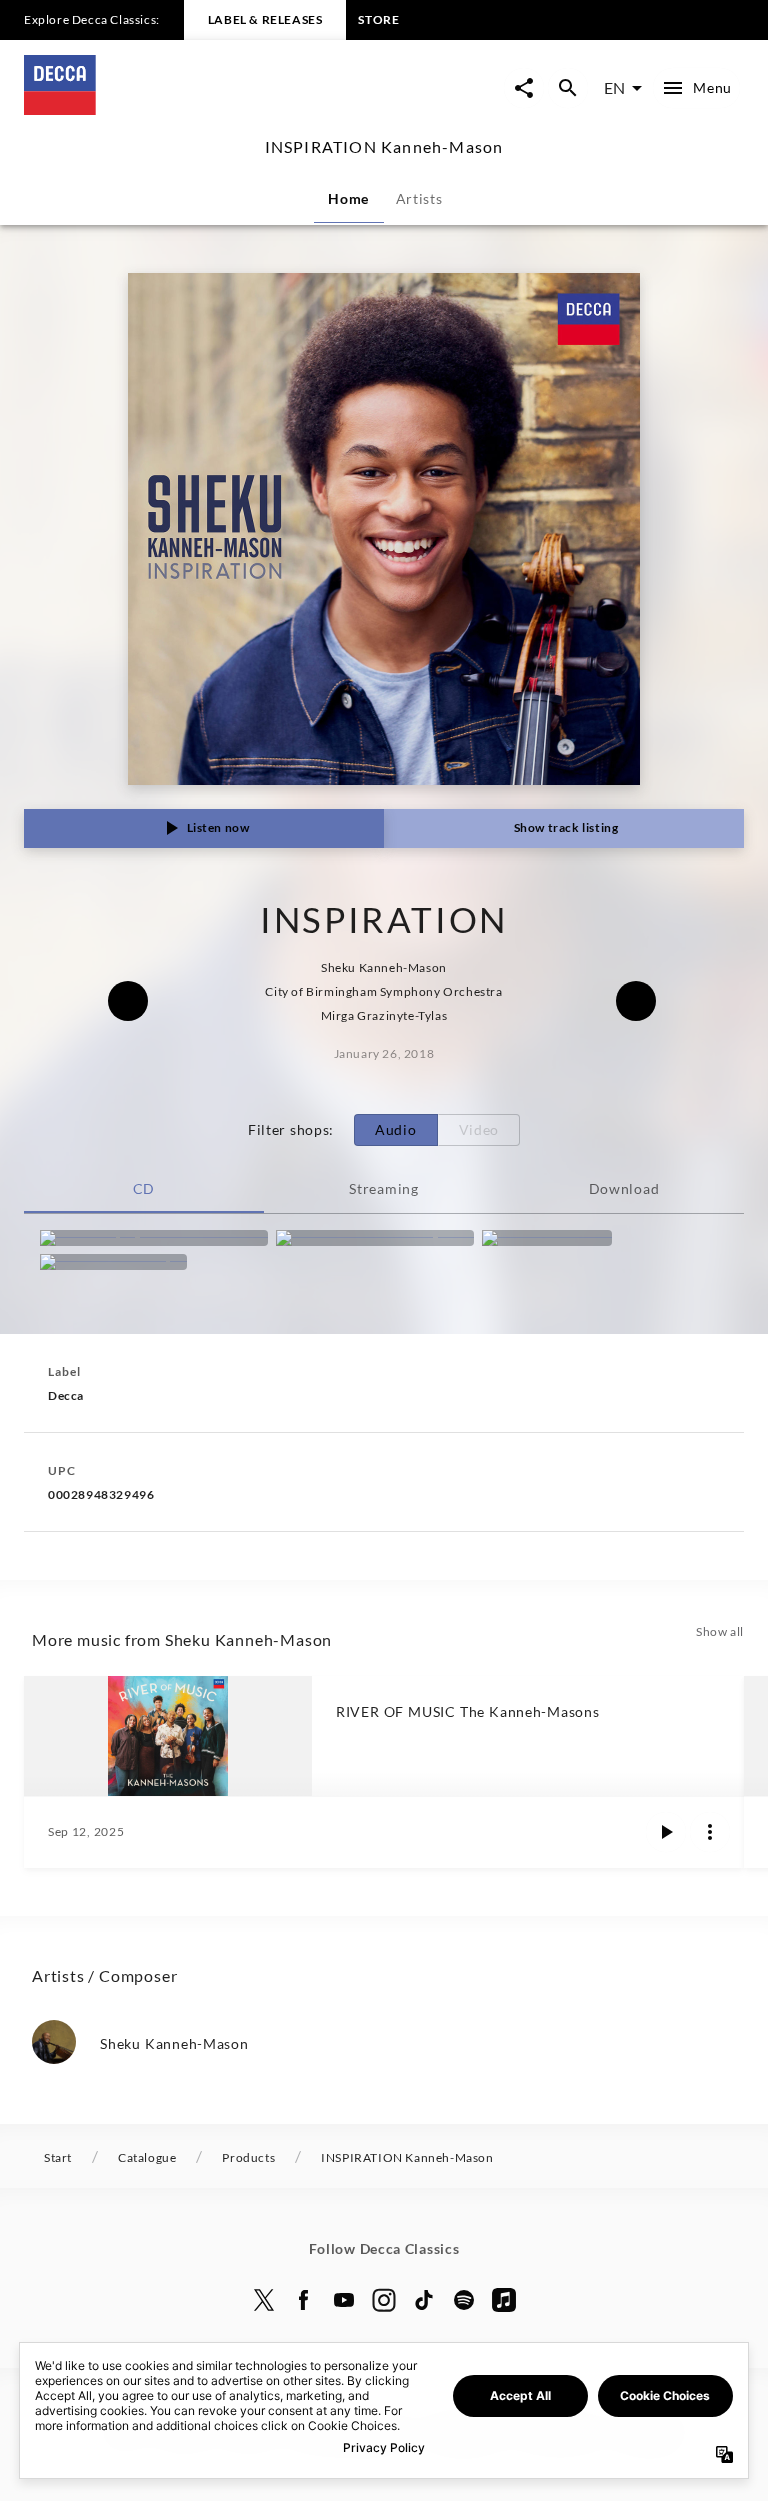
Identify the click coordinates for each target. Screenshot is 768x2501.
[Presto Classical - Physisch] (375, 1238)
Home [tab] (348, 198)
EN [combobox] (614, 87)
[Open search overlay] (568, 88)
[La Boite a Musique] (113, 1262)
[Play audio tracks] (666, 1832)
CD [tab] (144, 1188)
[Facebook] (304, 2300)
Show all (720, 1631)
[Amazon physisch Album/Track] (154, 1238)
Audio (396, 1129)
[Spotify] (464, 2300)
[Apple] (504, 2300)
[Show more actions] (710, 1832)
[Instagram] (384, 2300)
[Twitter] (264, 2300)
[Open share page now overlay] (524, 88)
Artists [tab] (419, 198)
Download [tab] (624, 1188)
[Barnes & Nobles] (547, 1238)
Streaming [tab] (383, 1188)
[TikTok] (424, 2300)
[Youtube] (344, 2300)
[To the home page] (204, 108)
